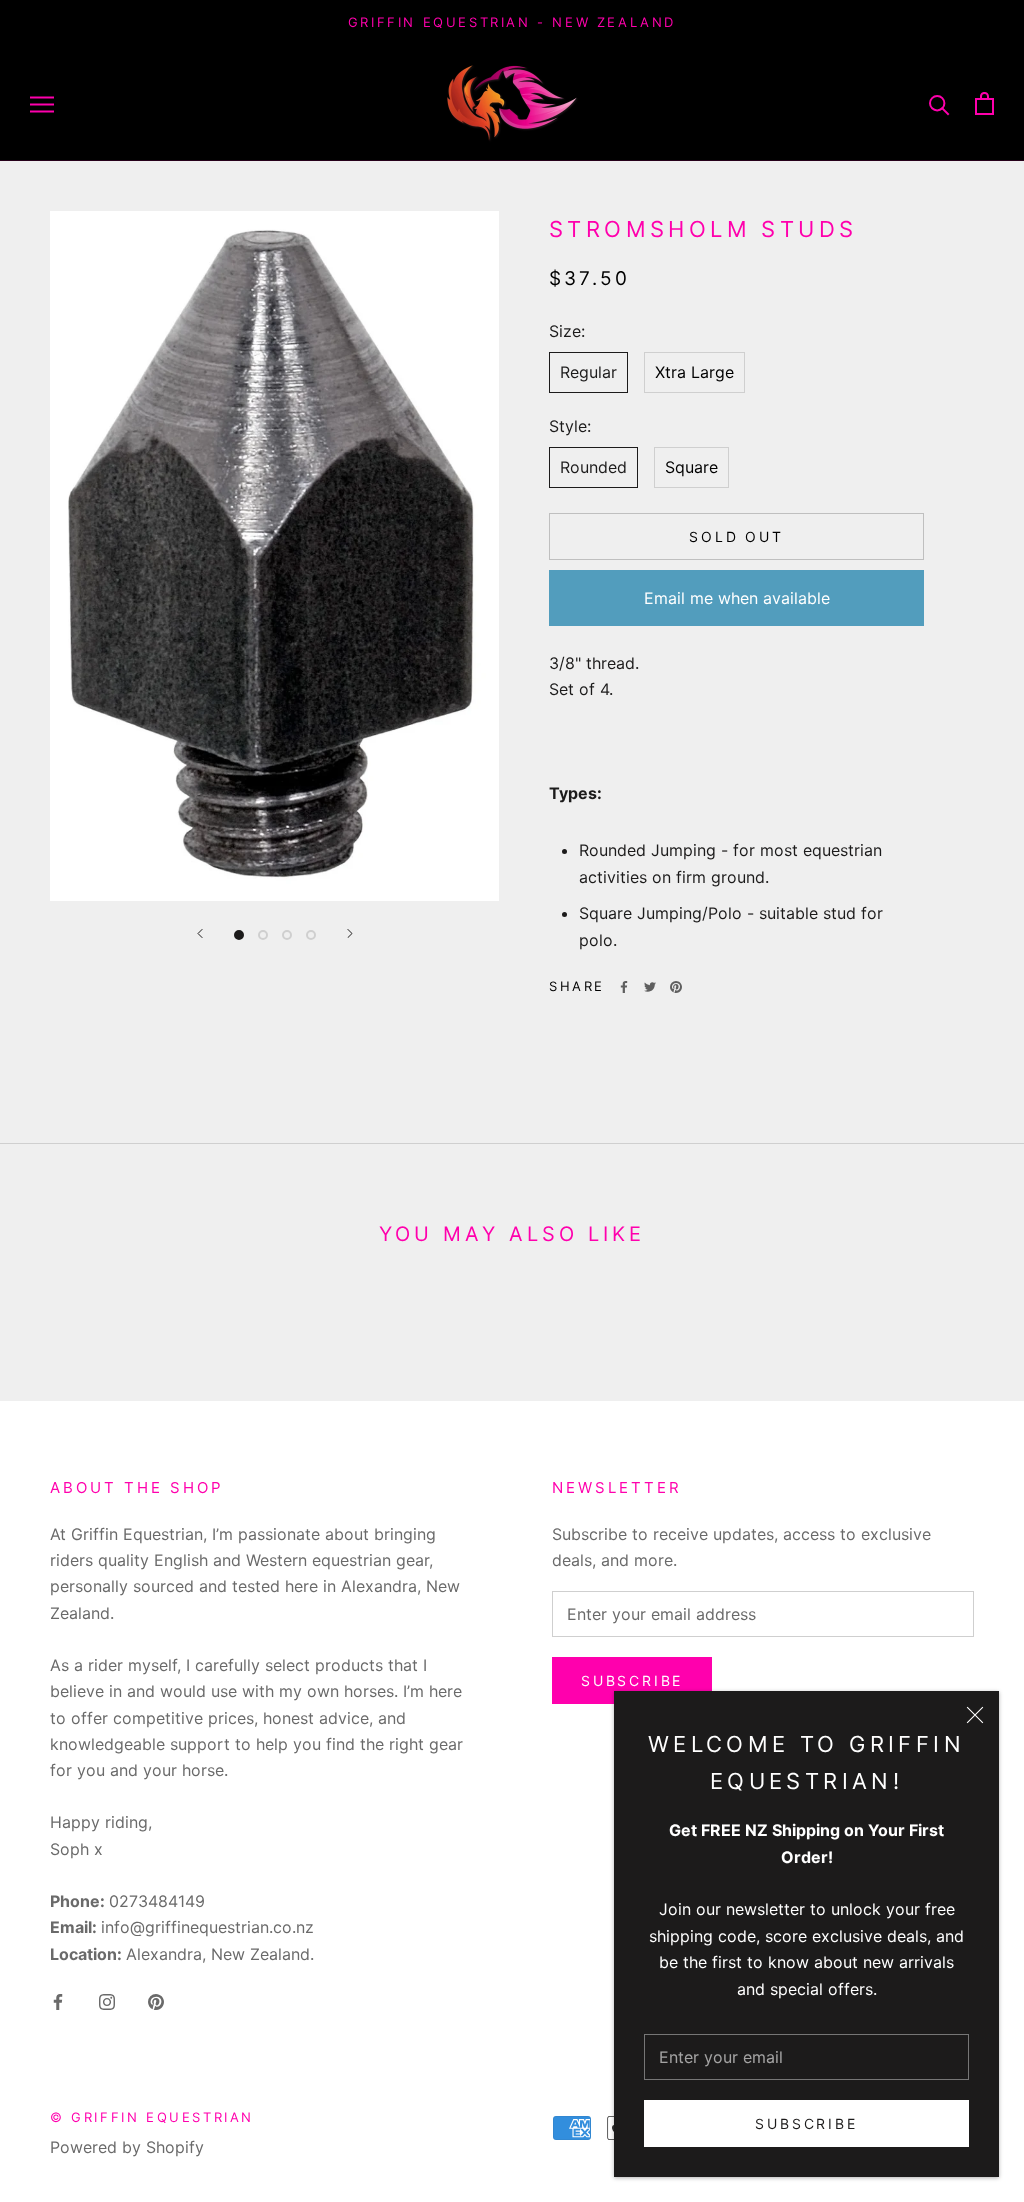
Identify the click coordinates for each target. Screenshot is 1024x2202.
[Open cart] (984, 103)
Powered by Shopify (127, 2147)
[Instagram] (107, 2000)
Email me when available (737, 598)
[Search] (939, 103)
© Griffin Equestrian (152, 2117)
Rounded (593, 467)
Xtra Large (694, 372)
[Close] (975, 1715)
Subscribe (806, 2123)
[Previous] (200, 933)
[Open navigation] (42, 103)
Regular (588, 372)
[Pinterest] (676, 987)
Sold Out (736, 536)
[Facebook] (624, 987)
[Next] (350, 933)
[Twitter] (650, 987)
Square (691, 467)
